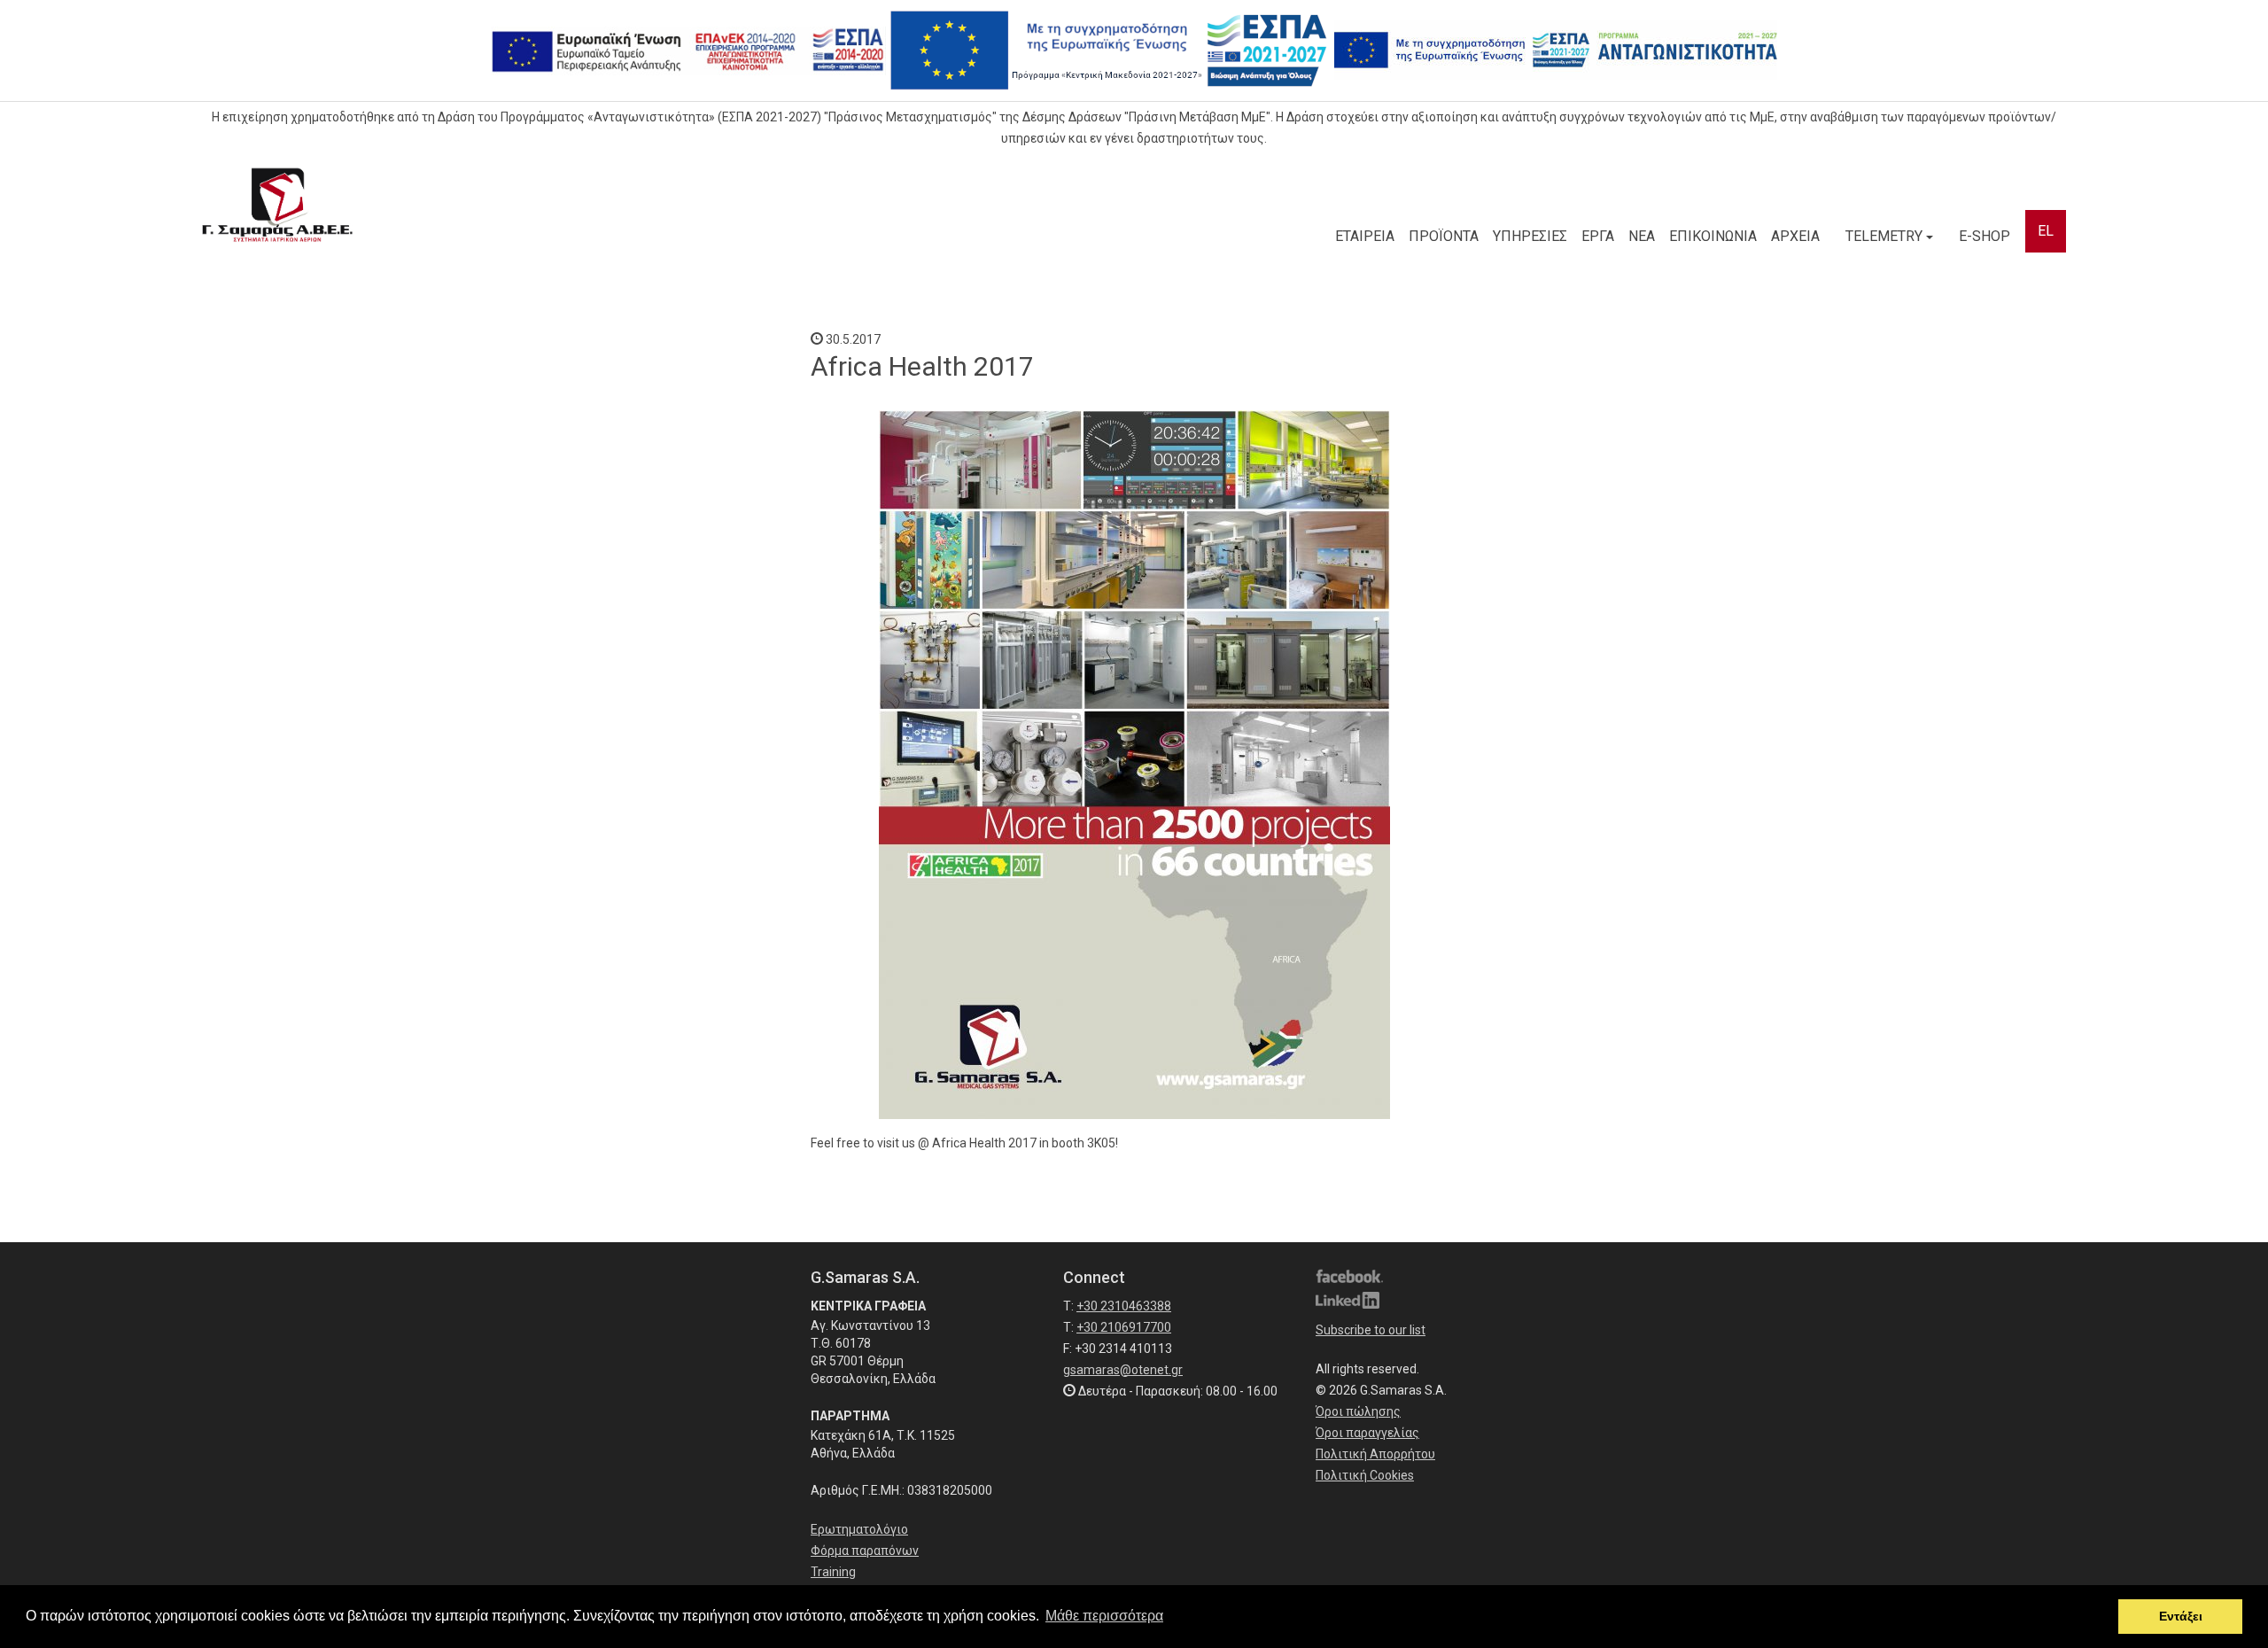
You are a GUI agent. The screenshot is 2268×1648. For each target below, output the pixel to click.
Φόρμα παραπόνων (865, 1551)
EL (2046, 231)
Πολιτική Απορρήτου (1375, 1454)
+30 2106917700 (1124, 1327)
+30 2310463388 (1124, 1306)
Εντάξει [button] (2181, 1616)
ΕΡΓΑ (1598, 236)
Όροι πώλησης (1358, 1411)
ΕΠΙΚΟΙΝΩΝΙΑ (1713, 236)
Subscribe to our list (1371, 1330)
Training (833, 1572)
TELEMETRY (1886, 236)
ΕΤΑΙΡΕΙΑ (1365, 236)
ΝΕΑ (1642, 236)
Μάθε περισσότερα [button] (1104, 1616)
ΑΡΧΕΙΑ (1795, 236)
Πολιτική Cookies (1365, 1475)
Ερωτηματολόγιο (859, 1529)
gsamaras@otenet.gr (1123, 1370)
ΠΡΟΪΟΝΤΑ (1444, 236)
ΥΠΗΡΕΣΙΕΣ (1530, 236)
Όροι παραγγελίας (1367, 1433)
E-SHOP (1984, 236)
